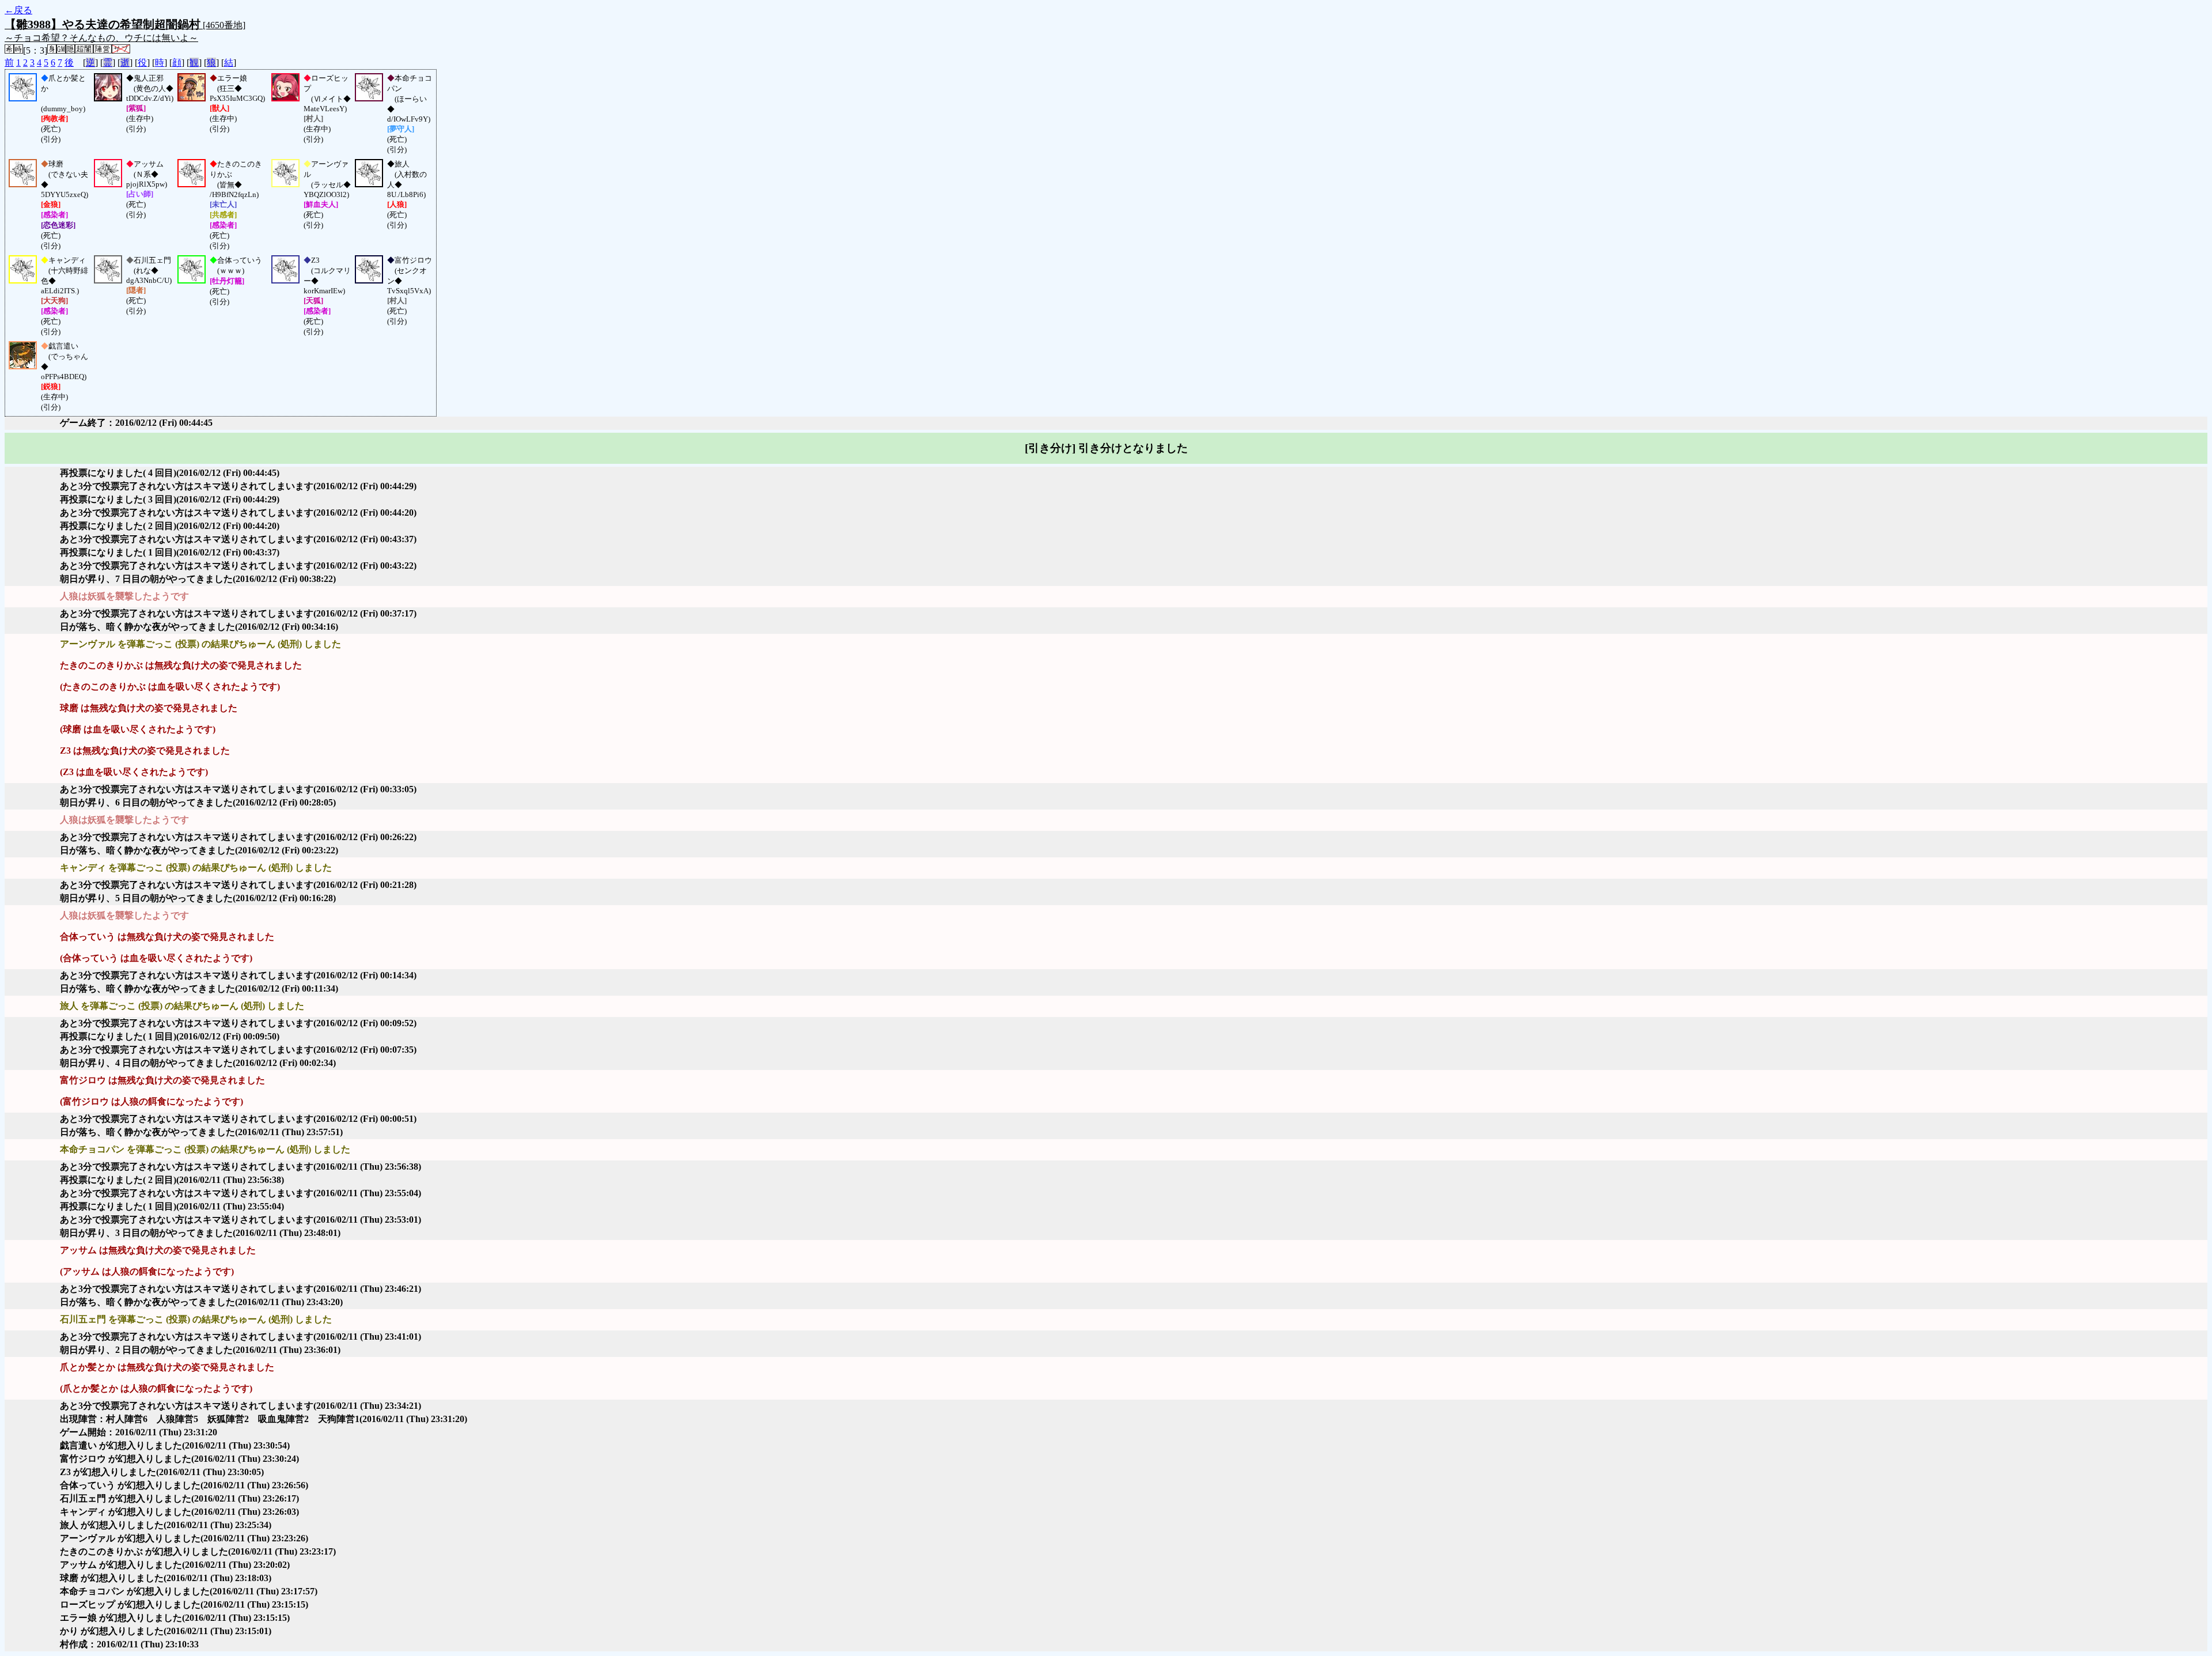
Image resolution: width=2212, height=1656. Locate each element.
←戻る (18, 10)
